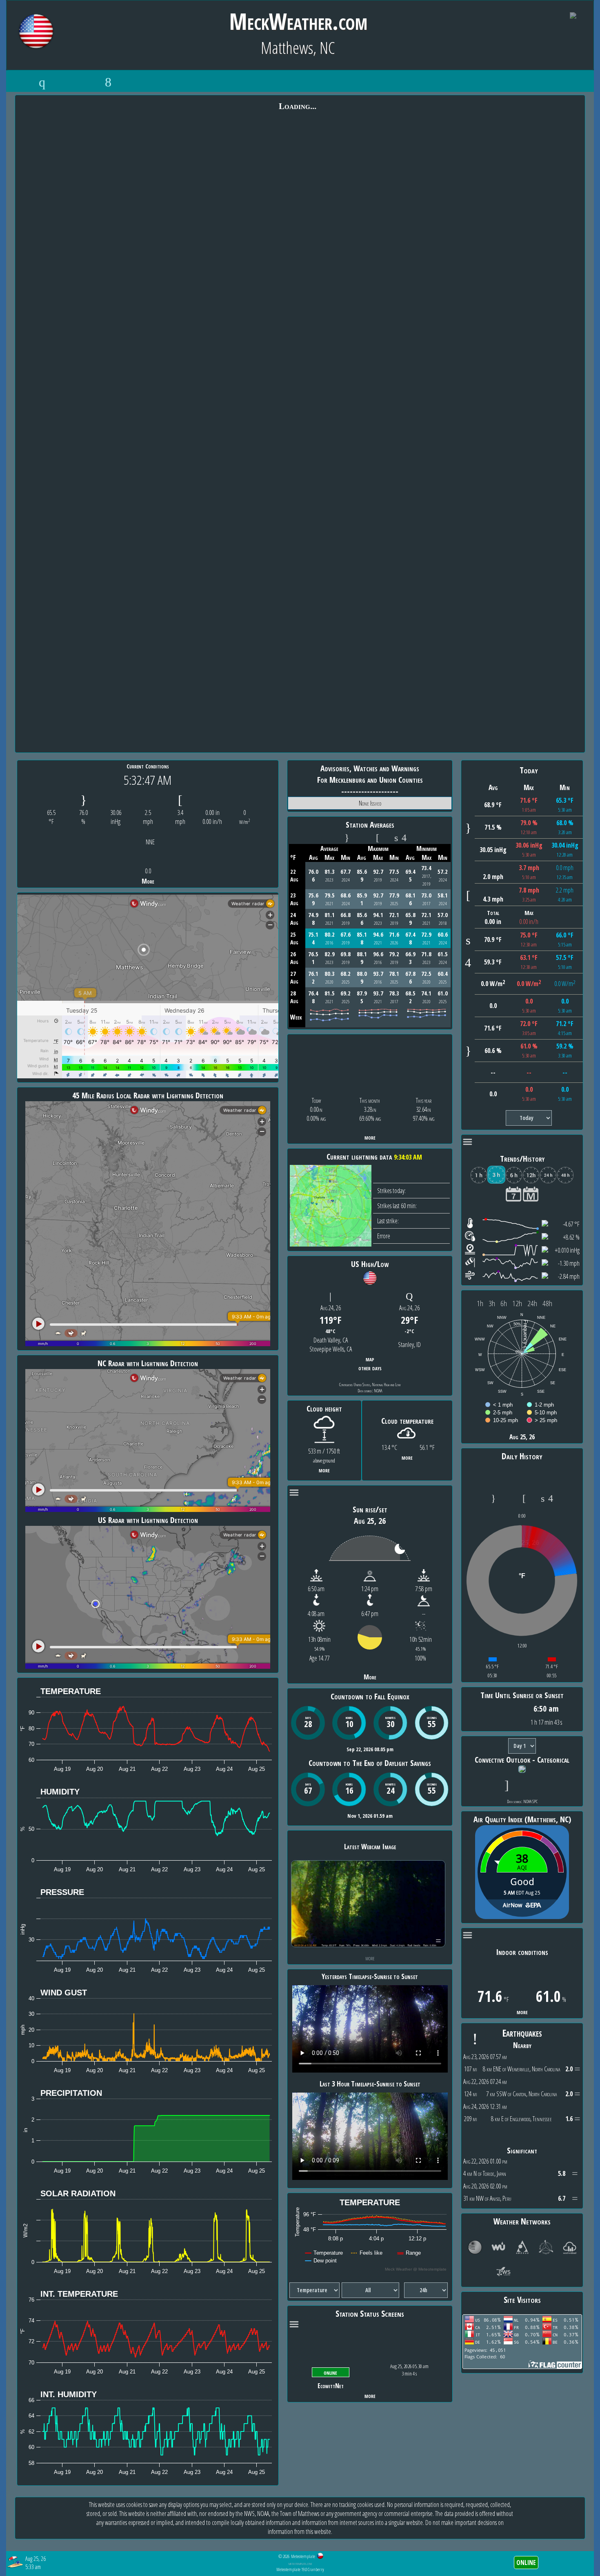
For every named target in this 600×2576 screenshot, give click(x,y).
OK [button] (579, 2561)
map (370, 1359)
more (370, 1137)
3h (492, 1303)
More (148, 881)
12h (517, 1303)
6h (504, 1303)
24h (532, 1303)
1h (480, 1303)
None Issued (370, 803)
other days (370, 1368)
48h (547, 1303)
